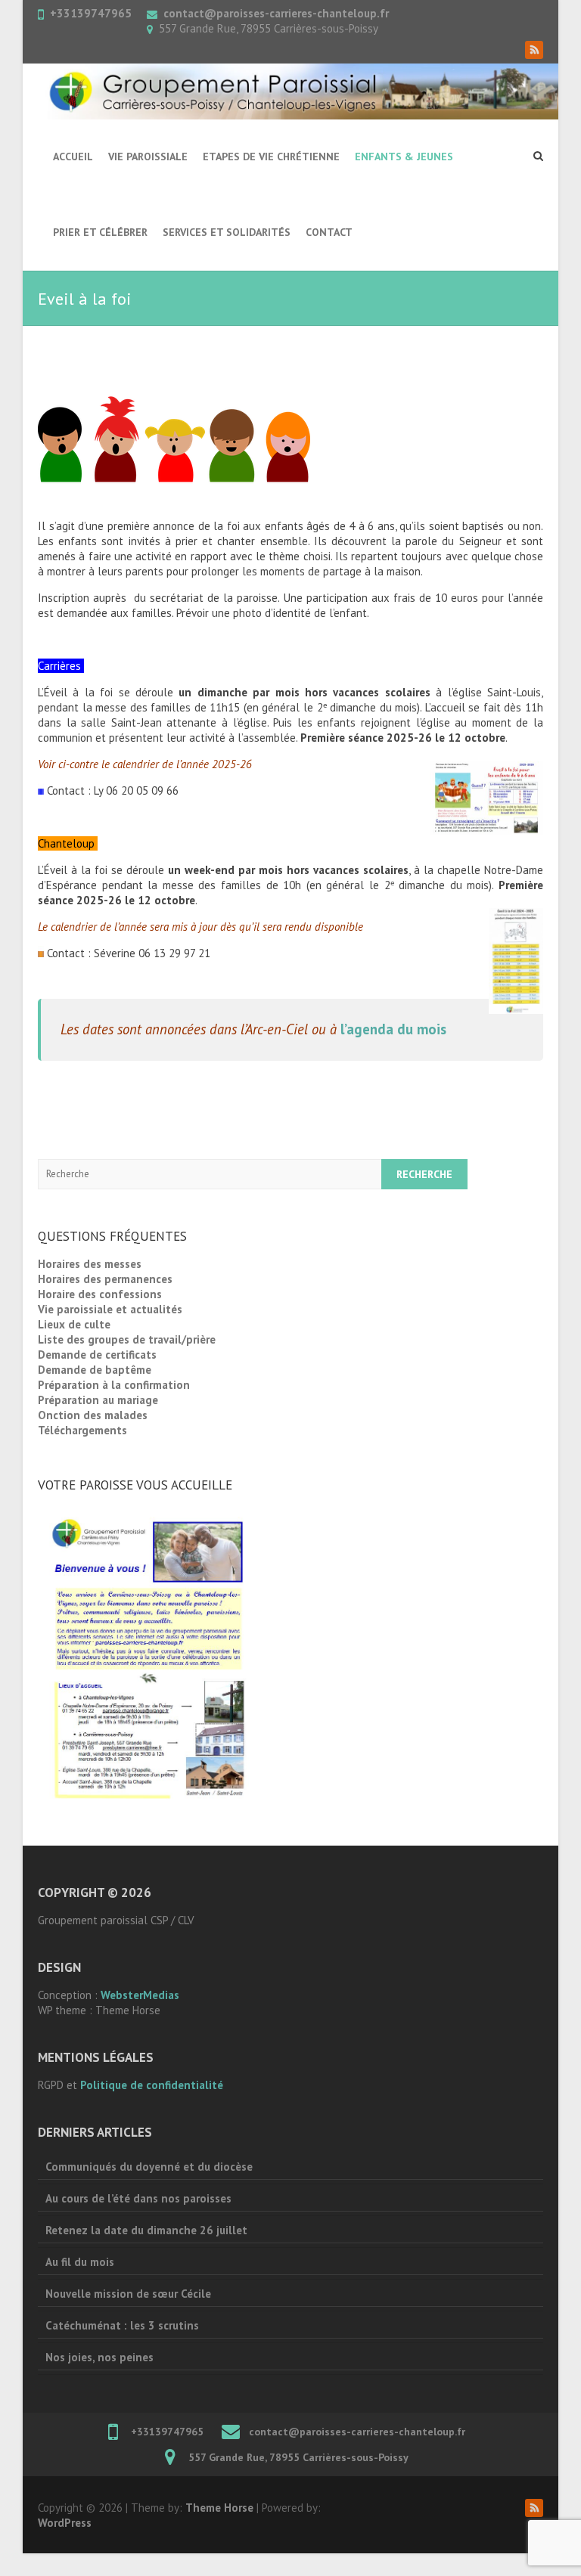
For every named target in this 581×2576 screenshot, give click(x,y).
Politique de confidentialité (152, 2085)
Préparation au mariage (98, 1400)
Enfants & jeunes (404, 157)
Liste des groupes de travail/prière (127, 1339)
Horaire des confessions (100, 1294)
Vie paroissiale (148, 157)
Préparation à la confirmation (114, 1385)
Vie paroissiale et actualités (110, 1309)
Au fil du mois (80, 2262)
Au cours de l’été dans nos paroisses (138, 2198)
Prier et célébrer (100, 232)
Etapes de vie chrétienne (271, 157)
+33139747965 (91, 13)
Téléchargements (82, 1430)
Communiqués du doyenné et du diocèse (149, 2167)
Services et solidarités (227, 232)
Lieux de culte (74, 1324)
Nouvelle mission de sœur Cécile (128, 2294)
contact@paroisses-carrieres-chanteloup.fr (276, 13)
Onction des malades (93, 1415)
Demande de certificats (97, 1355)
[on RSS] (534, 50)
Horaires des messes (90, 1264)
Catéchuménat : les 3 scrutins (122, 2325)
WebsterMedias (140, 1995)
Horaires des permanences (105, 1279)
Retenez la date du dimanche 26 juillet (146, 2230)
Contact (329, 232)
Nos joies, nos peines (99, 2357)
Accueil (73, 157)
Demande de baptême (95, 1370)
